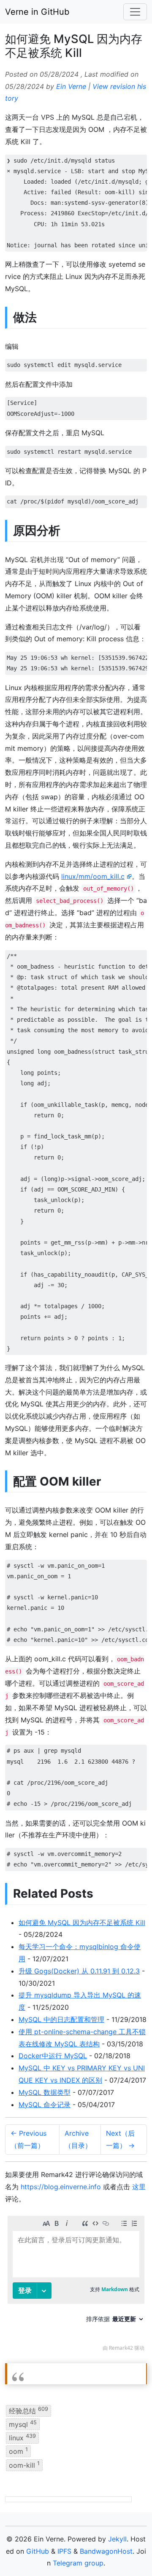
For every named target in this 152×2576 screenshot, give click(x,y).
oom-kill (24, 2464)
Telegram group (78, 2563)
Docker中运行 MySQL (53, 2056)
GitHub (38, 2551)
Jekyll (117, 2539)
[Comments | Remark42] (76, 2285)
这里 (139, 2187)
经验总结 (28, 2410)
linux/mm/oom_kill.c (93, 876)
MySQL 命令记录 (45, 2105)
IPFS (64, 2551)
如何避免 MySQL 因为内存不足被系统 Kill (82, 1923)
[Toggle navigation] (135, 12)
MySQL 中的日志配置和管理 (61, 2019)
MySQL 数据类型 (45, 2092)
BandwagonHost (106, 2551)
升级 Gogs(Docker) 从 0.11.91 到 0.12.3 (79, 1971)
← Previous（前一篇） (28, 2139)
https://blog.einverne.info (61, 2187)
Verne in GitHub (37, 12)
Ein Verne (71, 86)
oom (18, 2451)
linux (22, 2437)
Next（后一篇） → (120, 2139)
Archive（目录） (78, 2139)
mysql (23, 2424)
